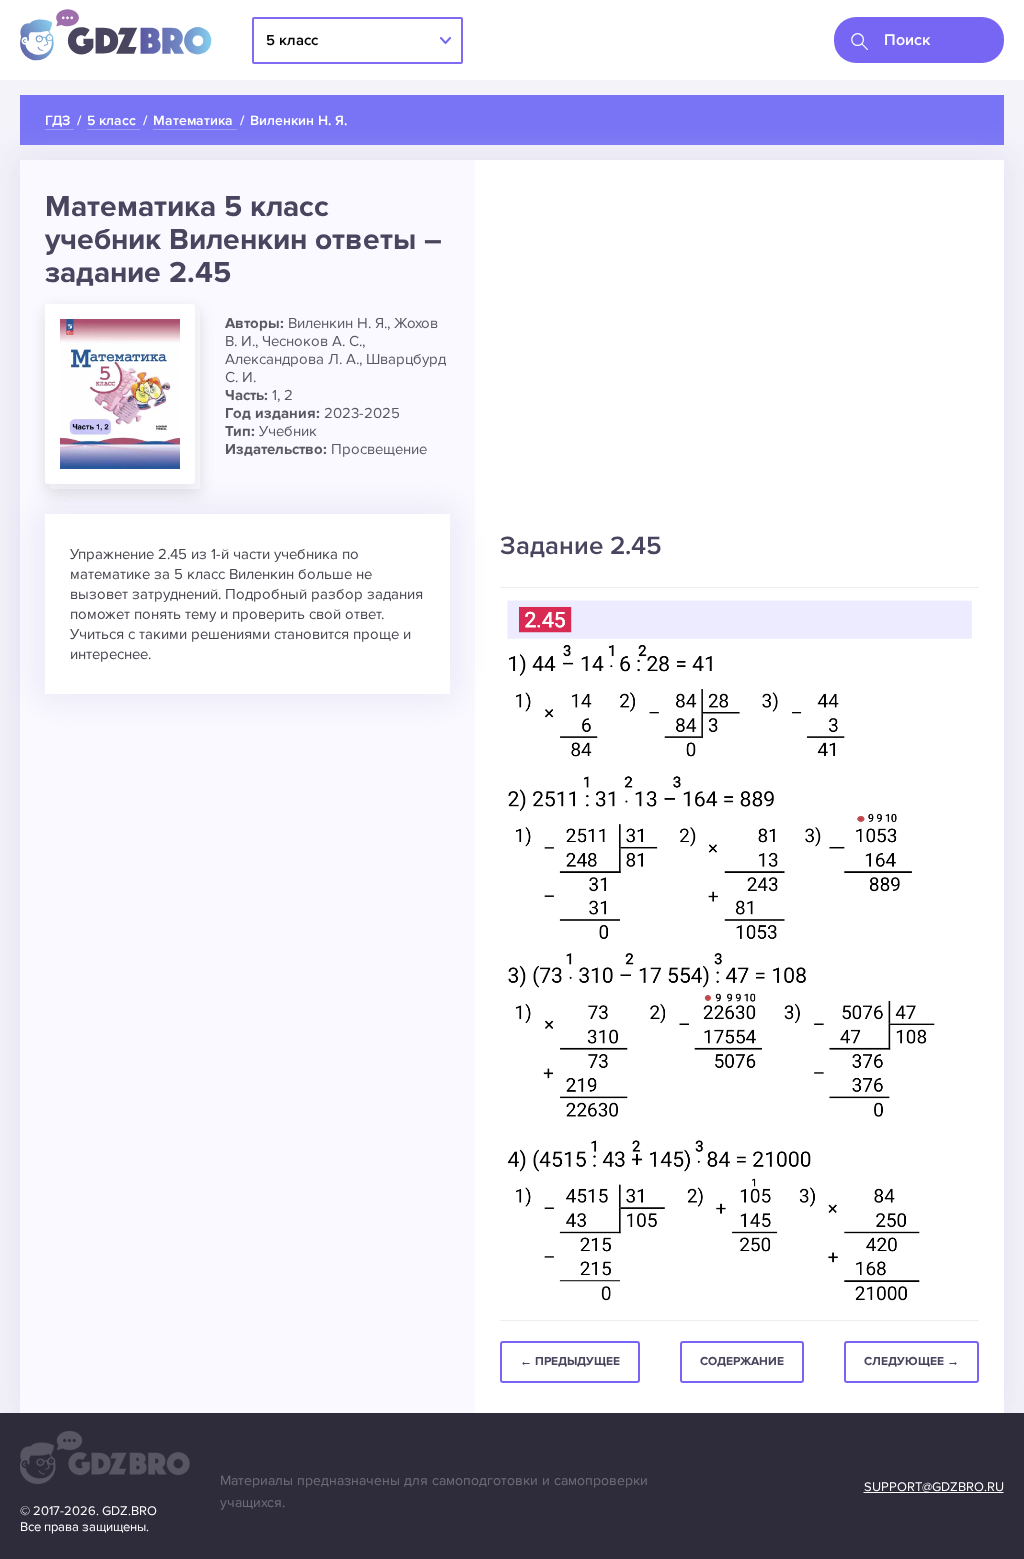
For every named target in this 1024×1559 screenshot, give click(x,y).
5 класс (292, 40)
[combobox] (919, 40)
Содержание (742, 1361)
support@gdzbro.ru (934, 1487)
